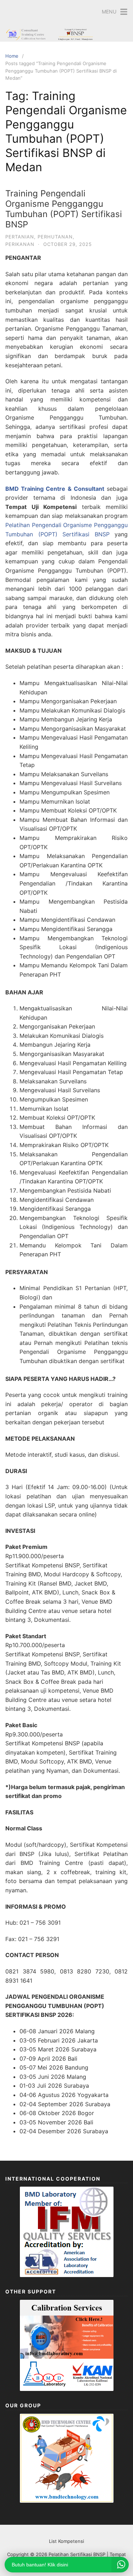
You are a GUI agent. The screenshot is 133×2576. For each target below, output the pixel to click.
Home (12, 56)
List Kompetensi (66, 2541)
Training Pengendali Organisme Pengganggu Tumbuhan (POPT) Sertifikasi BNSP (64, 209)
